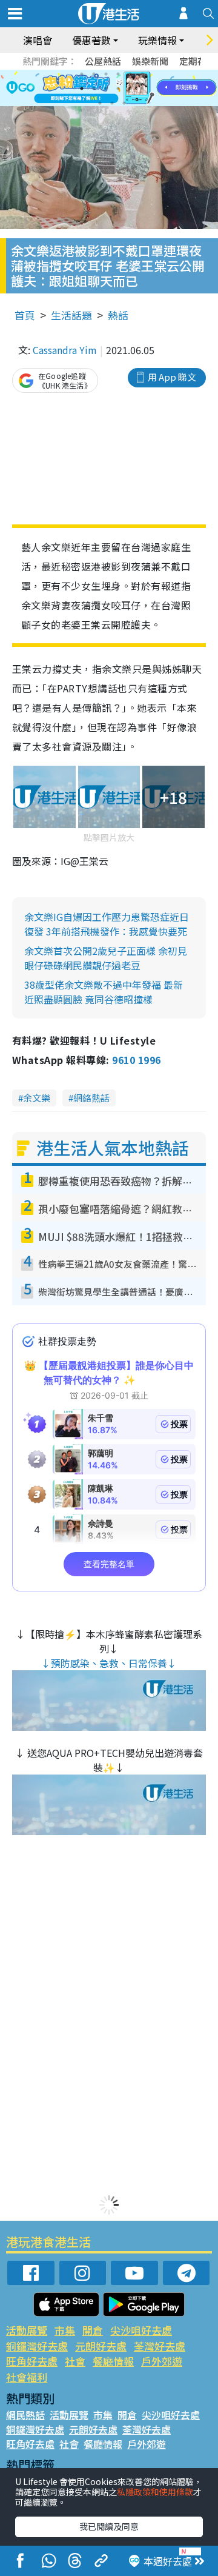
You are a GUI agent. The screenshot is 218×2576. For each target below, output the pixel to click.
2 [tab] (94, 74)
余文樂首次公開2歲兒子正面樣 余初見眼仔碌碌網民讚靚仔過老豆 (106, 958)
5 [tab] (130, 74)
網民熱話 (25, 2415)
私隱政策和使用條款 (155, 2492)
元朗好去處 (101, 2346)
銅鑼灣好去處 (37, 2346)
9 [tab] (106, 89)
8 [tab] (94, 89)
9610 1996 (136, 1060)
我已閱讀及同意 (109, 2526)
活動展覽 (27, 2330)
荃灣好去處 (160, 2346)
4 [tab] (118, 74)
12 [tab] (142, 89)
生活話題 (71, 315)
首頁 (25, 315)
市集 (65, 2330)
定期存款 (197, 61)
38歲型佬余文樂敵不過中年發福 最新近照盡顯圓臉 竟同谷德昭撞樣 (104, 992)
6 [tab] (142, 74)
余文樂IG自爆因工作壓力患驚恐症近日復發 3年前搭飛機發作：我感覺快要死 (107, 924)
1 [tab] (82, 74)
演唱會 (38, 40)
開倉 (93, 2330)
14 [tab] (112, 103)
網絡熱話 (91, 1098)
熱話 (118, 315)
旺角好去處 (32, 2361)
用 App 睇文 (172, 377)
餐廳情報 (113, 2361)
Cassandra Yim (65, 350)
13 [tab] (100, 103)
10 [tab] (118, 89)
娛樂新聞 (150, 61)
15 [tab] (124, 103)
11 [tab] (130, 89)
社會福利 (27, 2377)
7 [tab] (82, 89)
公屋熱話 (103, 61)
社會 (75, 2361)
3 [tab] (106, 74)
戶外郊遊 (162, 2361)
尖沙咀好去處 (141, 2330)
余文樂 (37, 1098)
